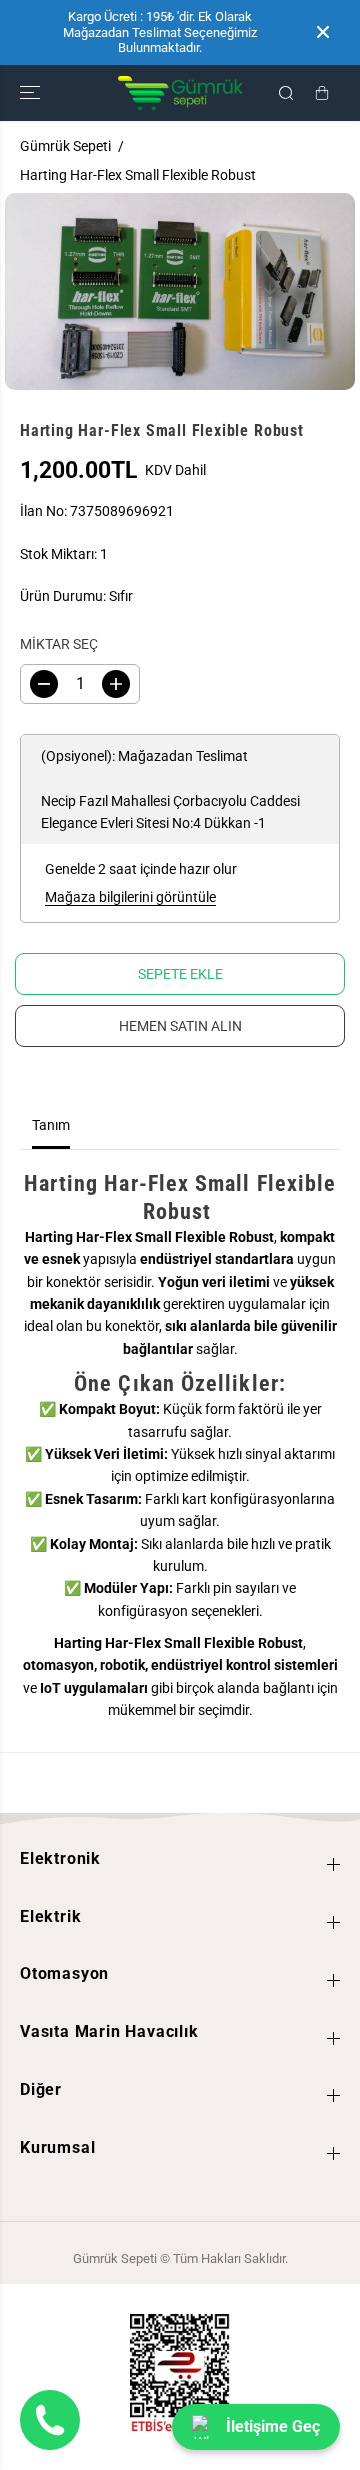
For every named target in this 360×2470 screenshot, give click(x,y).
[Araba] (322, 93)
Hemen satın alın (180, 1026)
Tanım (51, 1125)
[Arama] (286, 93)
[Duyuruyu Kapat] (323, 32)
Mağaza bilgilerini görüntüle (130, 897)
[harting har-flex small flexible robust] (180, 291)
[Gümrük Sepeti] (180, 93)
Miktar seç (59, 644)
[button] (32, 93)
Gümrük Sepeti (65, 146)
